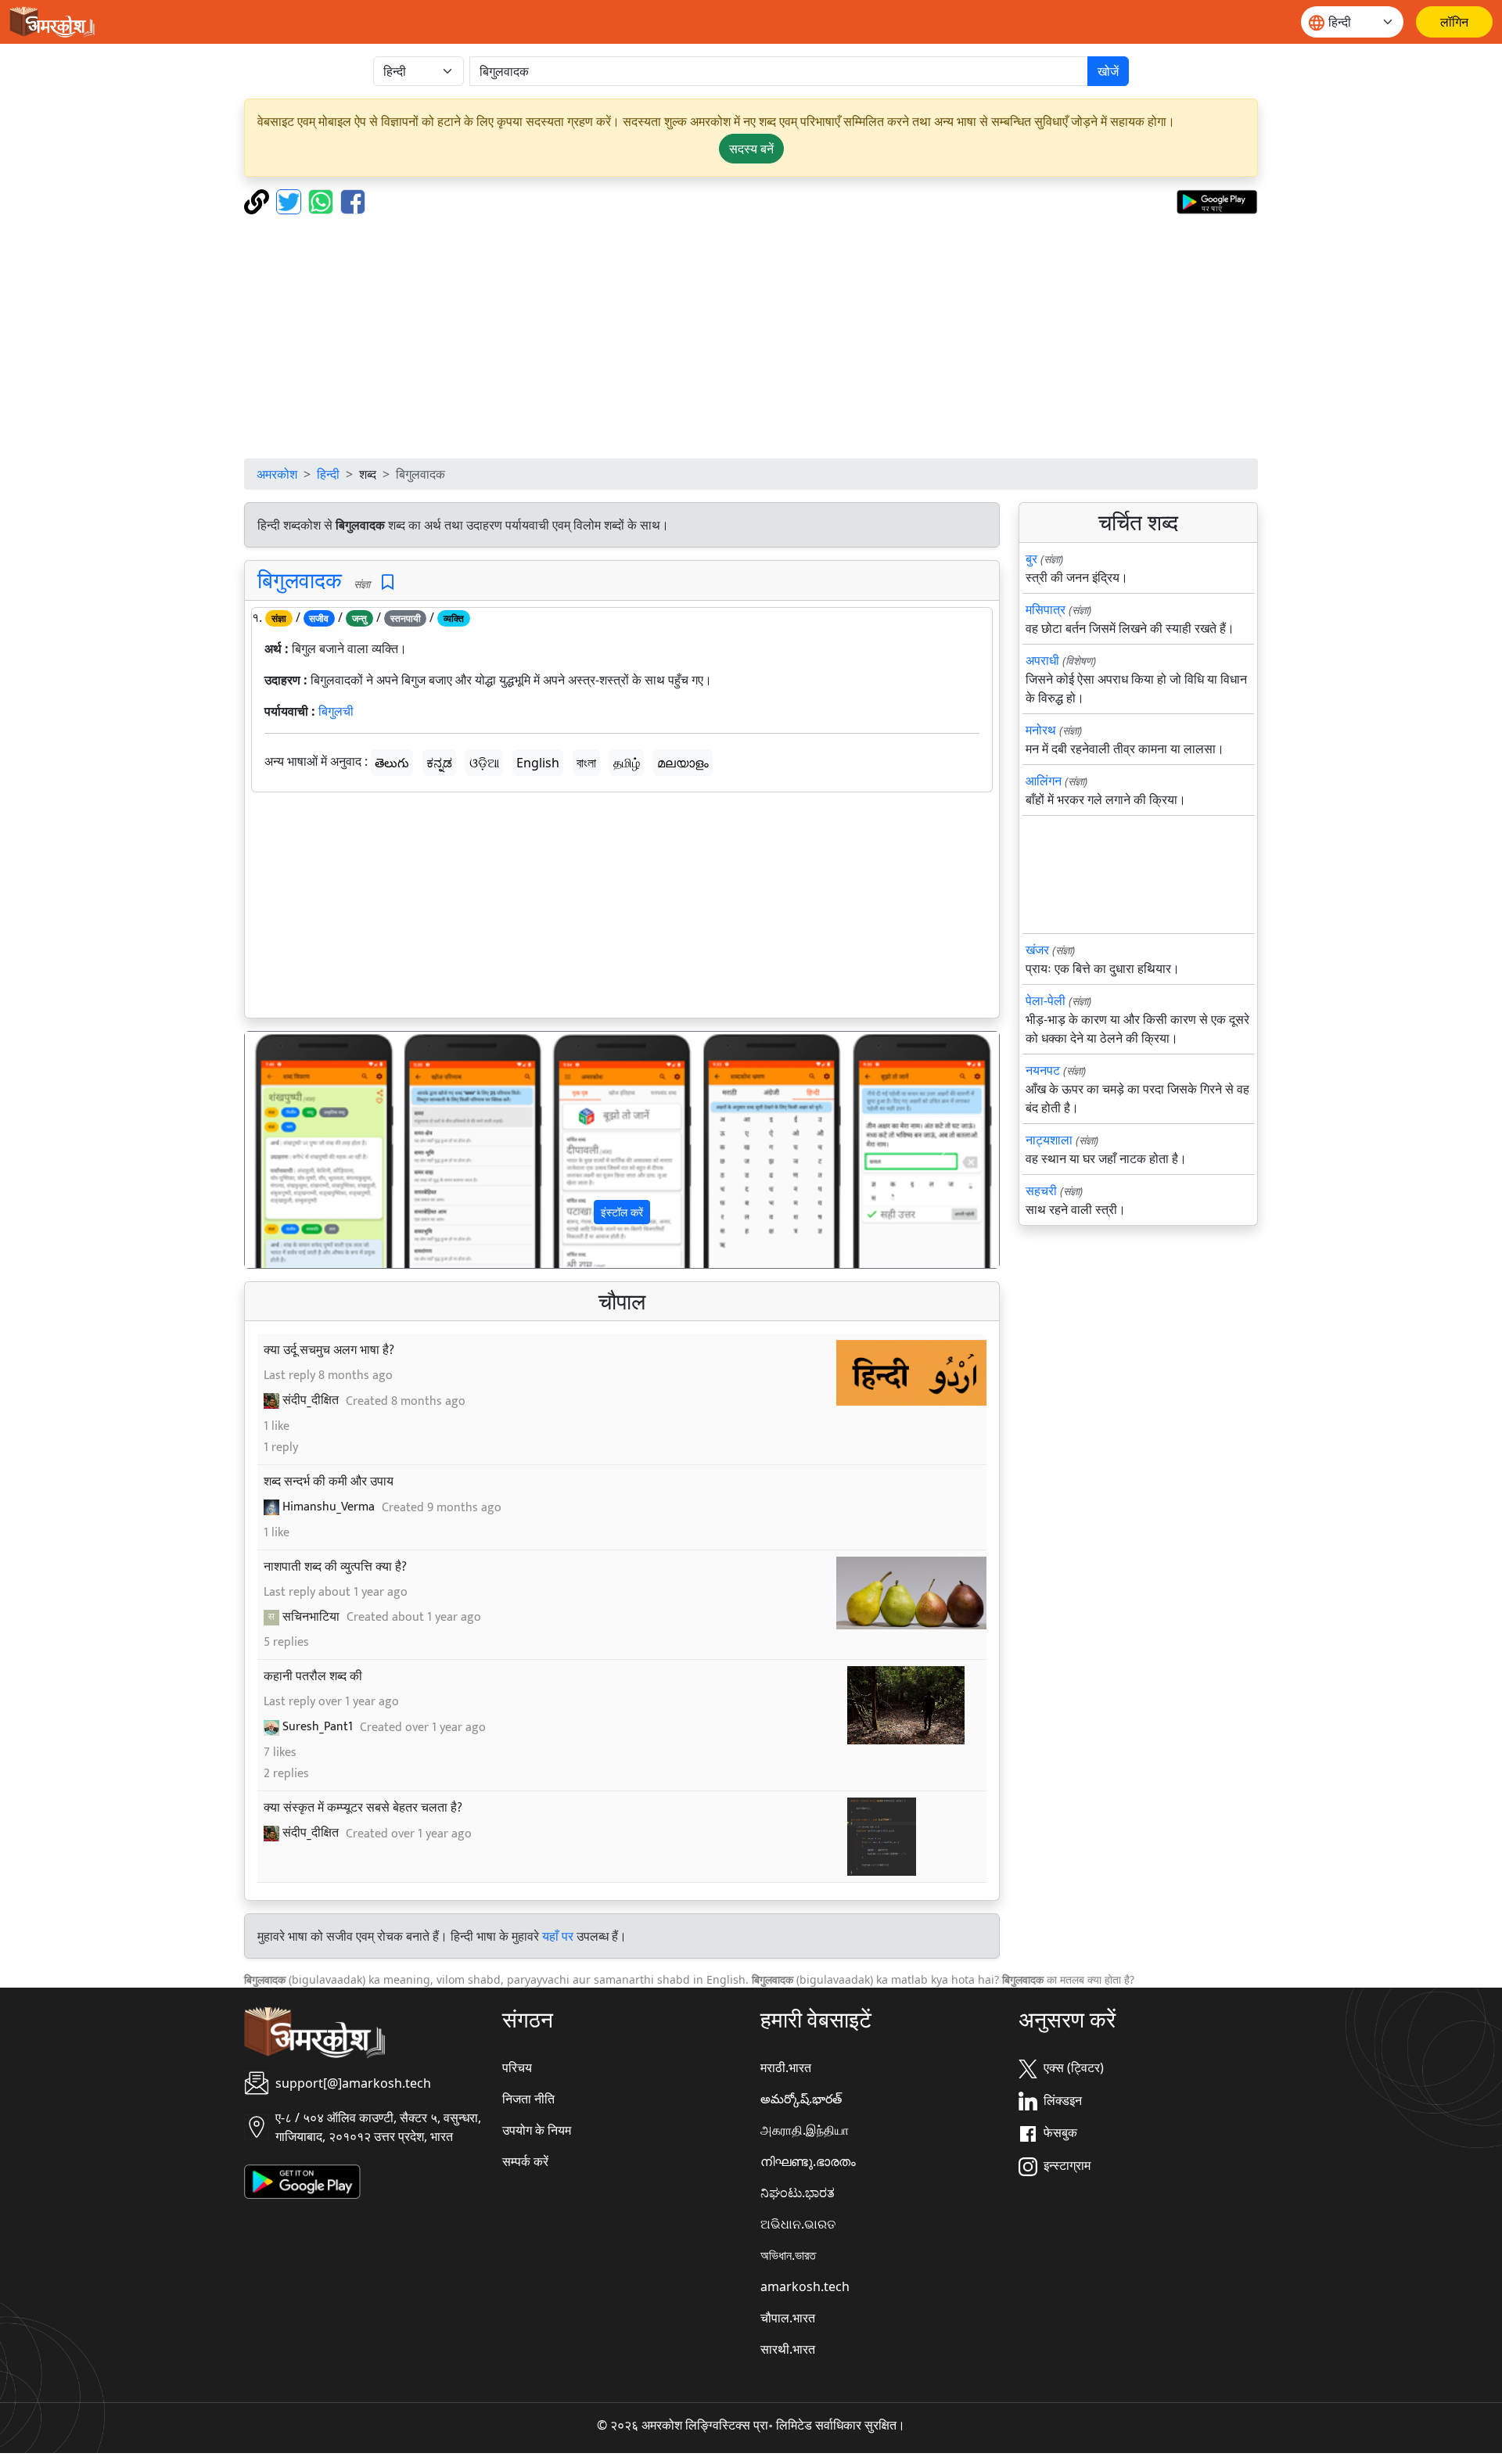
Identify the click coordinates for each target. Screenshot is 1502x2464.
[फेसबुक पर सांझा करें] (353, 200)
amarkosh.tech (805, 2286)
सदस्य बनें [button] (751, 149)
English (538, 763)
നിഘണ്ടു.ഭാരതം (808, 2161)
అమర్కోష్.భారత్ (801, 2099)
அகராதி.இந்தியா (805, 2130)
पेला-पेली (1046, 1000)
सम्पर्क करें (525, 2161)
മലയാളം (683, 763)
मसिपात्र (1046, 609)
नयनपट (1043, 1070)
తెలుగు (392, 763)
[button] (302, 1150)
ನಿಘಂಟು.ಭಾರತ (798, 2193)
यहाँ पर (558, 1936)
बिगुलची (336, 711)
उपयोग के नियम (537, 2130)
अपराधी (1042, 660)
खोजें (1108, 71)
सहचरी (1041, 1191)
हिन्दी (328, 474)
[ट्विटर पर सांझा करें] (291, 200)
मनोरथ (1041, 730)
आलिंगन (1044, 781)
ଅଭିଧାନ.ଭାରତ (798, 2224)
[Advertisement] (751, 336)
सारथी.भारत (788, 2349)
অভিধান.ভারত (788, 2255)
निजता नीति (528, 2099)
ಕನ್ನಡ (439, 763)
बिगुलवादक (300, 580)
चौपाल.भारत (788, 2318)
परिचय (517, 2067)
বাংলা (586, 763)
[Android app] (302, 2181)
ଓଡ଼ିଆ (484, 763)
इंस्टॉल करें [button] (622, 1212)
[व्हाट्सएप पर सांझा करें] (323, 200)
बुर (1031, 559)
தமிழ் (627, 763)
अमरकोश (277, 474)
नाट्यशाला (1049, 1140)
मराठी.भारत (786, 2067)
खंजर (1037, 950)
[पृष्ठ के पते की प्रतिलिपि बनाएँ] (259, 200)
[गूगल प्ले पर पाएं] (1217, 200)
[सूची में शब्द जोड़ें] (388, 582)
